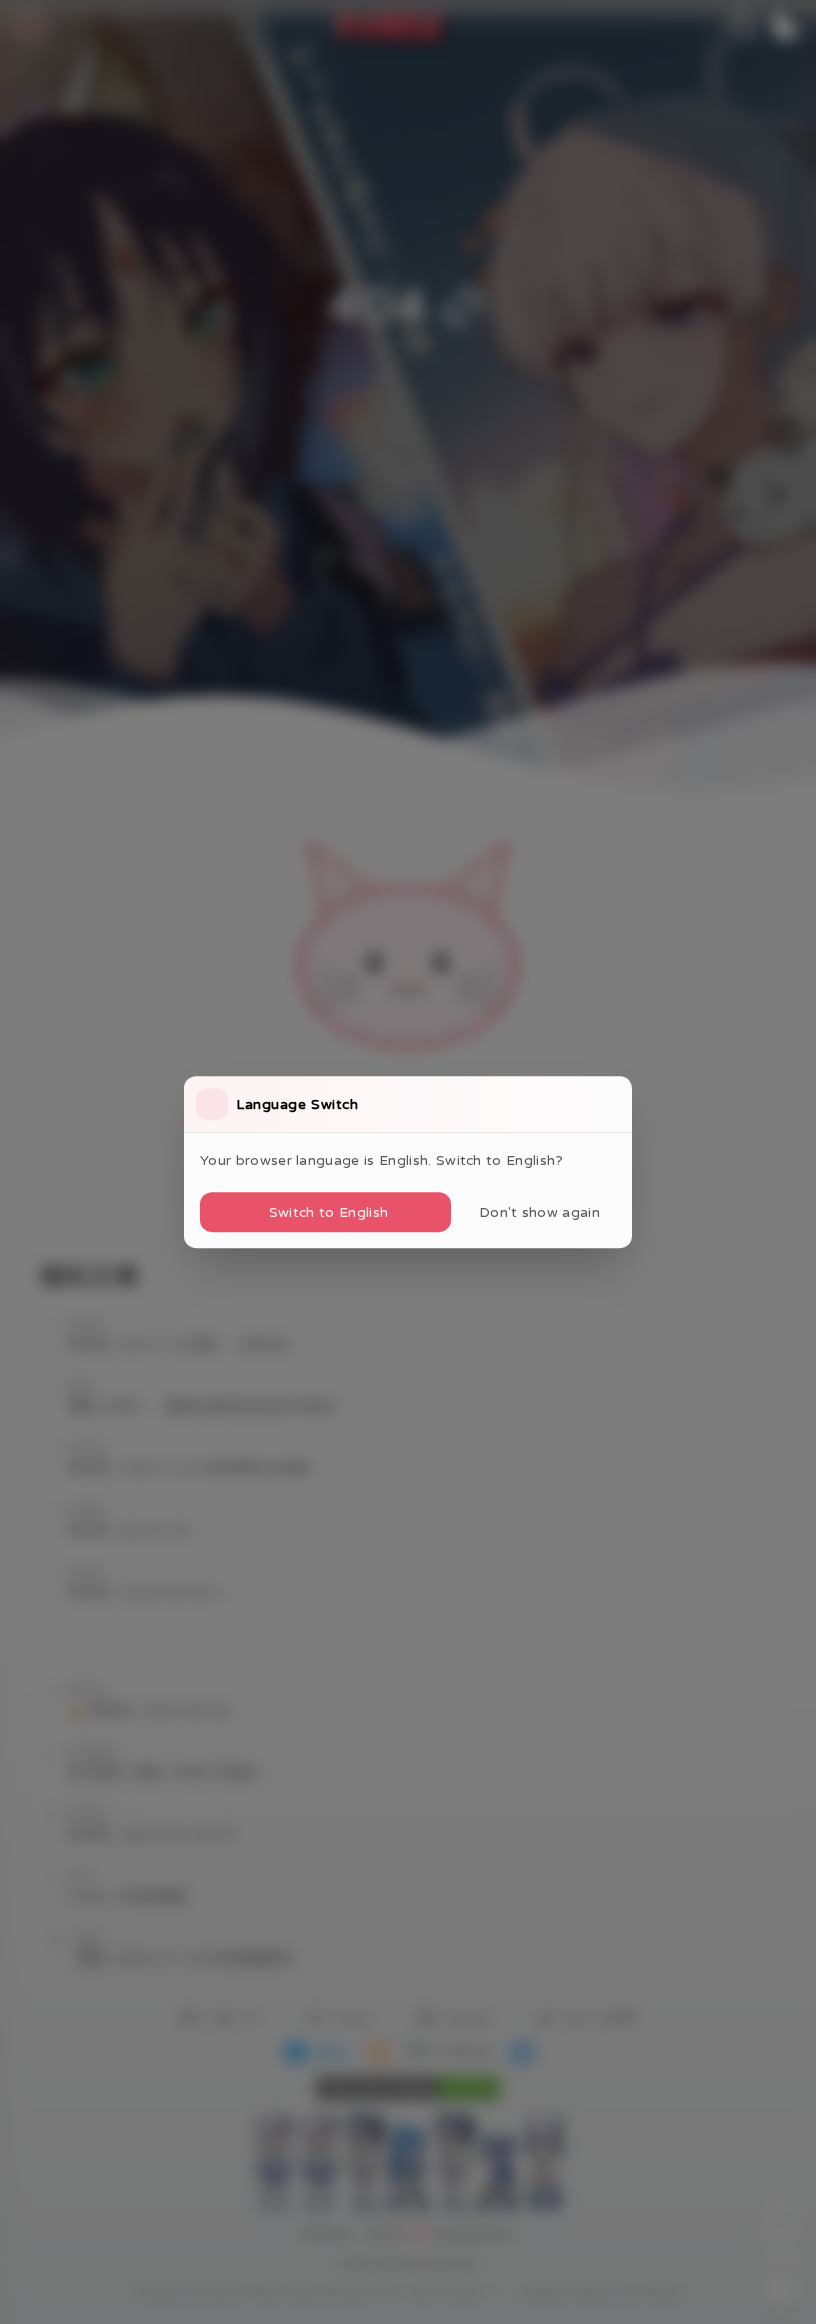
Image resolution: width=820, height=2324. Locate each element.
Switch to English (328, 1212)
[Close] (614, 1104)
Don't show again (539, 1212)
